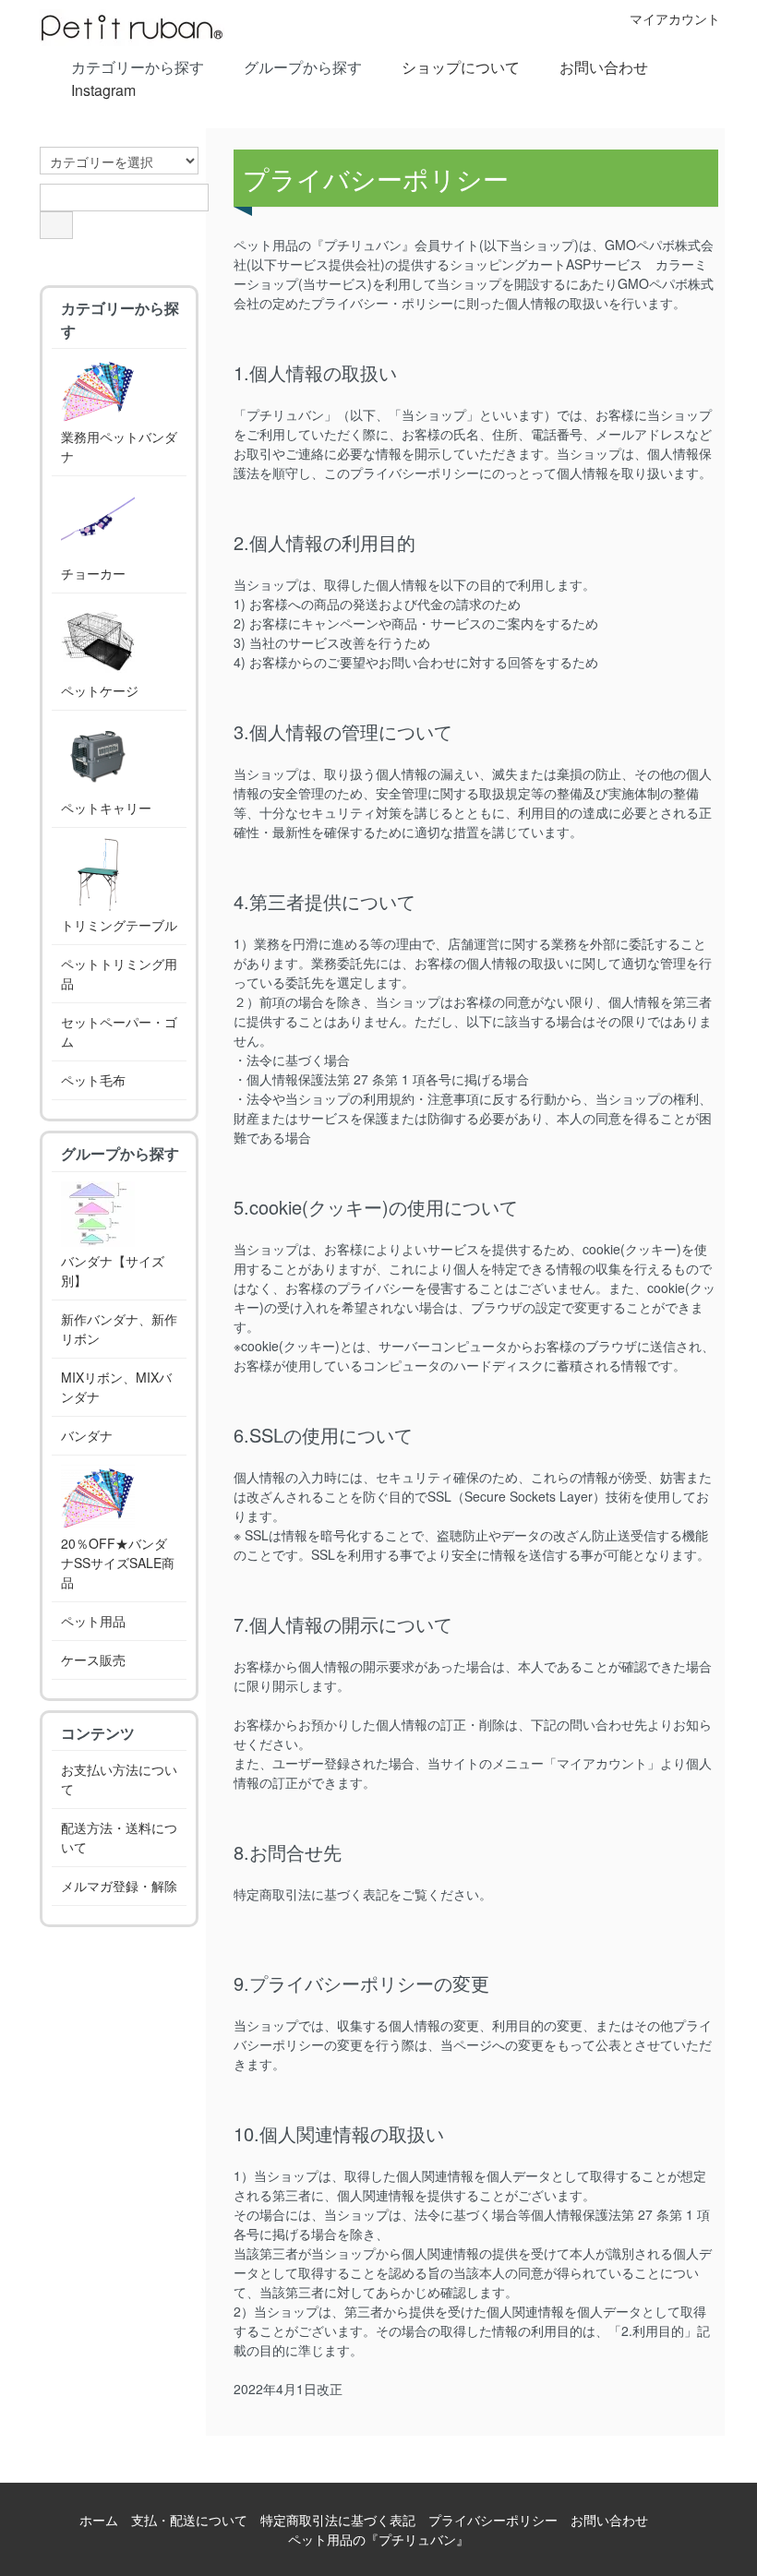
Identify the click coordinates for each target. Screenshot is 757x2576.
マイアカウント (675, 18)
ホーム (99, 2520)
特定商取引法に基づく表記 (338, 2520)
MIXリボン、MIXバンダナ (116, 1387)
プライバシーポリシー (493, 2520)
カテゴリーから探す (138, 67)
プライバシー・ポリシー (382, 303)
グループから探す (303, 67)
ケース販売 (93, 1659)
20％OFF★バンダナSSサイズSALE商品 (118, 1563)
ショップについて (461, 67)
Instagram (103, 90)
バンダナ (87, 1435)
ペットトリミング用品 (119, 973)
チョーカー (93, 573)
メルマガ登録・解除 (119, 1886)
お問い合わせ (604, 67)
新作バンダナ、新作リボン (119, 1329)
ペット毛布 (93, 1080)
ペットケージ (100, 690)
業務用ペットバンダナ (119, 446)
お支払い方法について (119, 1779)
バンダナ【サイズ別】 (113, 1270)
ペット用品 (93, 1621)
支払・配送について (189, 2520)
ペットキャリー (106, 808)
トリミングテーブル (119, 925)
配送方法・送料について (119, 1837)
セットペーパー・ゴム (119, 1031)
